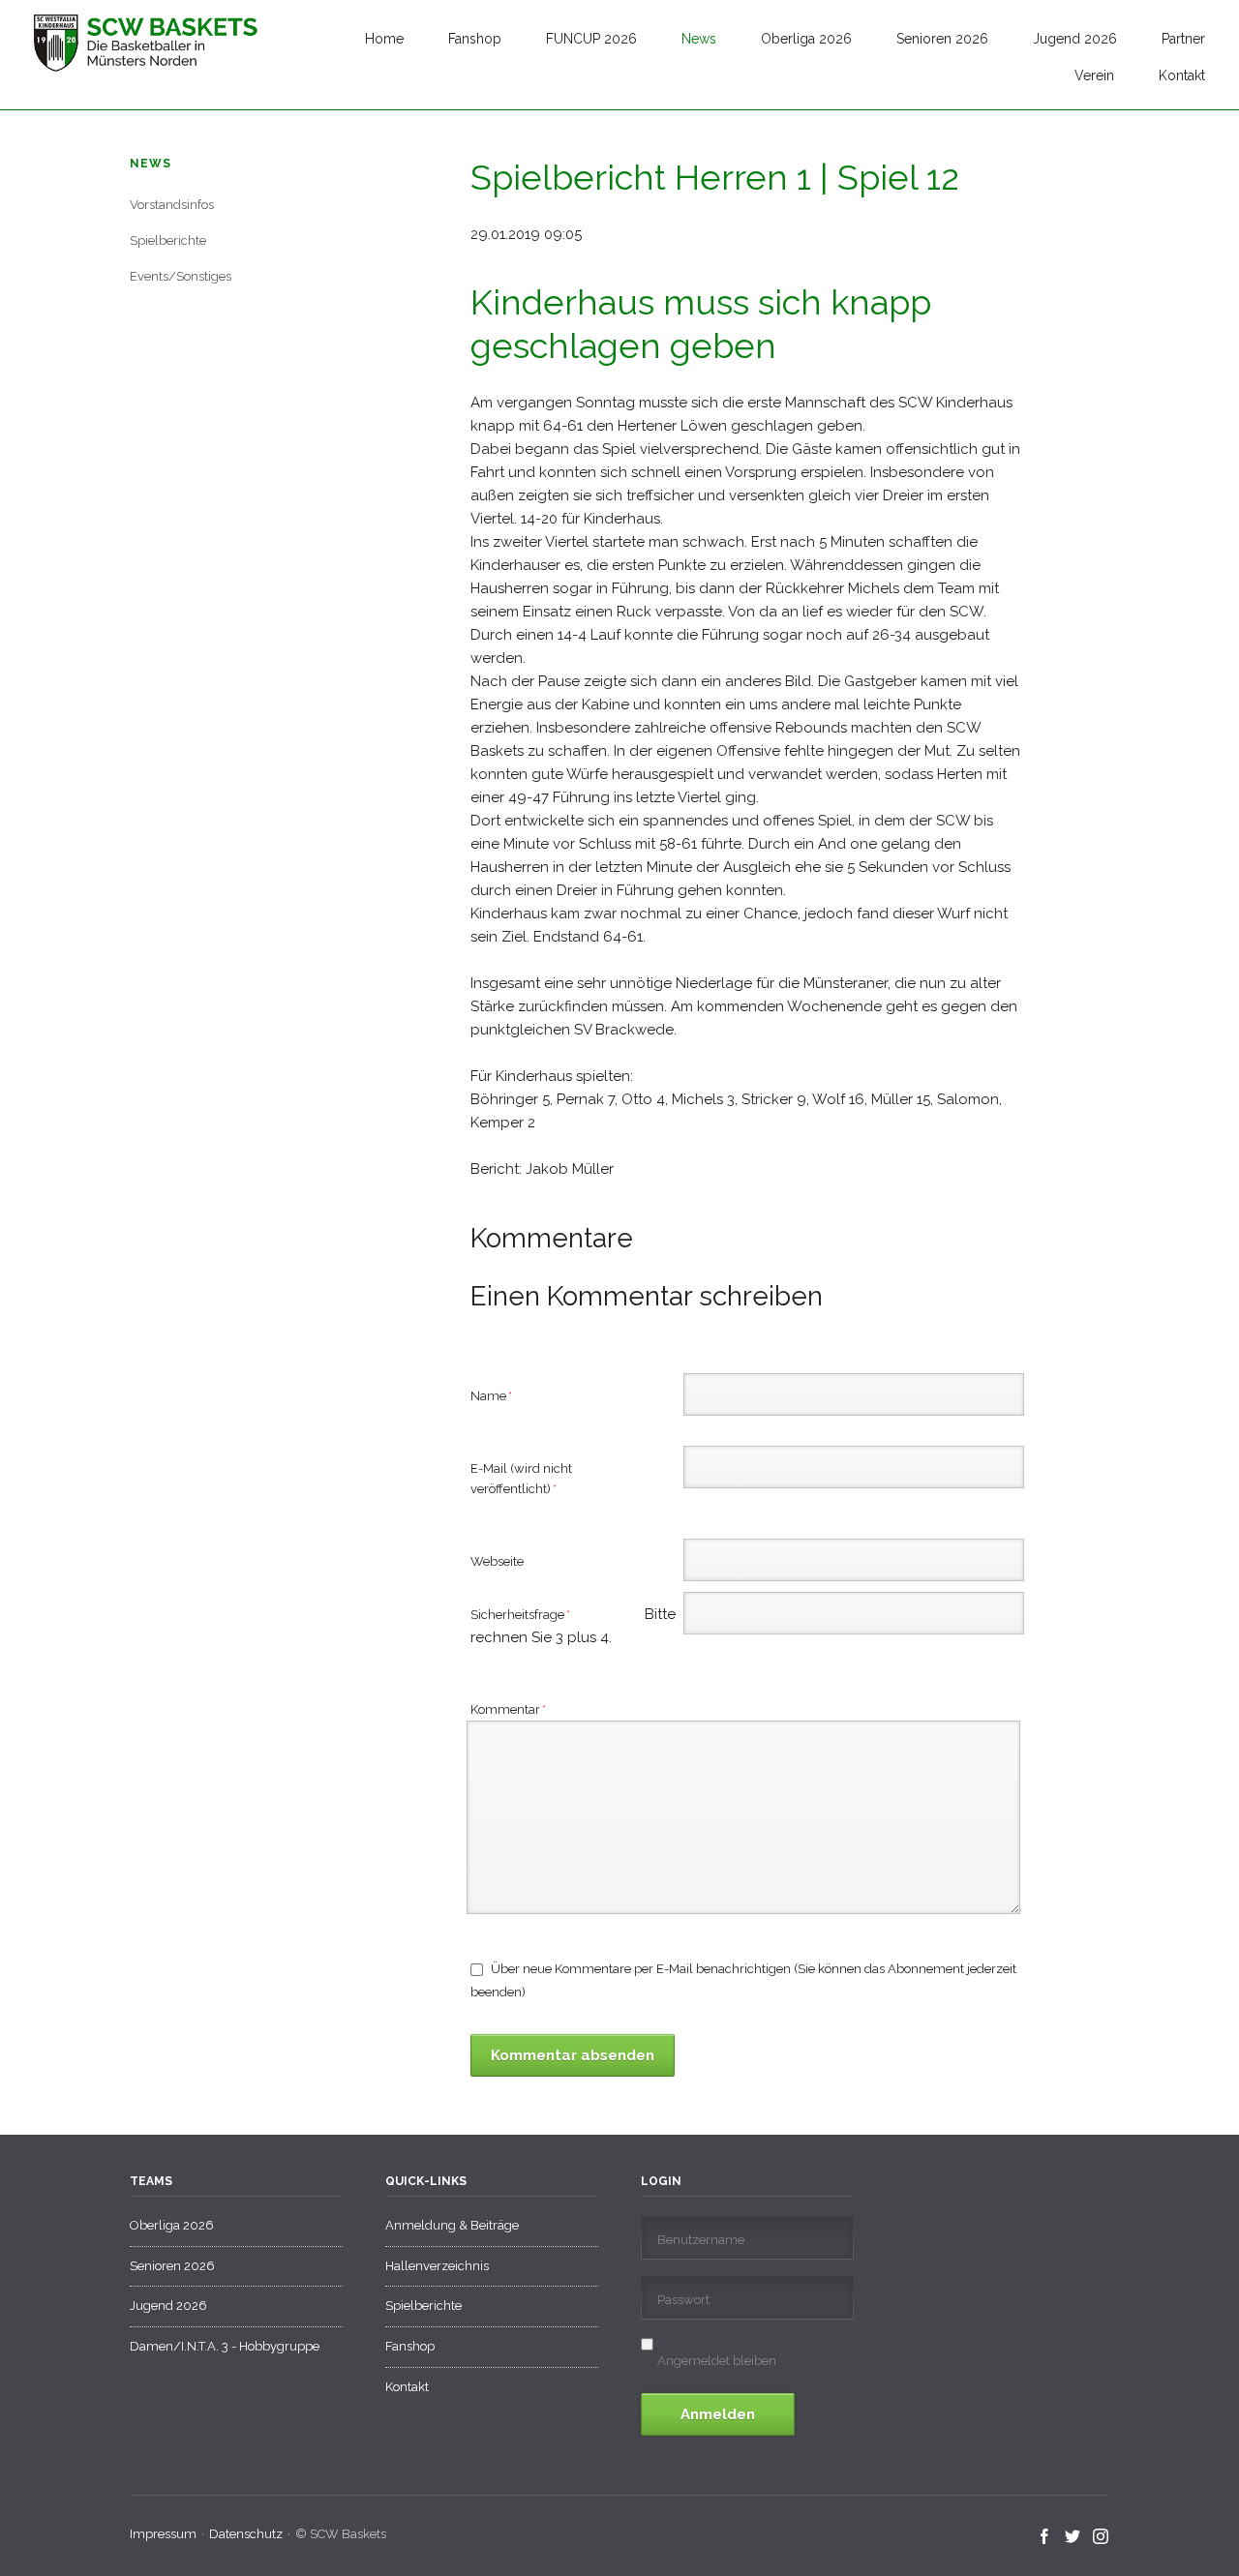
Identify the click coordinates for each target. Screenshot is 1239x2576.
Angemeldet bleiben (717, 2361)
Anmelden (718, 2414)
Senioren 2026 (942, 39)
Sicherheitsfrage (545, 1616)
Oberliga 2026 (806, 39)
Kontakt (1182, 75)
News (699, 39)
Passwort (683, 2300)
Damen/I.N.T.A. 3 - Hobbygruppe (225, 2346)
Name (499, 1395)
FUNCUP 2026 (591, 39)
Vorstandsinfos (172, 205)
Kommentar (508, 1709)
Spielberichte (168, 240)
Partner (1183, 39)
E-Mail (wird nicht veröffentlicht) (521, 1478)
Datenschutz (246, 2534)
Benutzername (701, 2240)
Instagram (1101, 2537)
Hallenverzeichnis (437, 2266)
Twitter (1073, 2537)
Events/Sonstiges (181, 276)
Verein (1094, 75)
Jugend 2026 (1075, 39)
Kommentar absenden (573, 2055)
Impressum (163, 2534)
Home (384, 39)
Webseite (497, 1561)
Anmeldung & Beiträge (452, 2225)
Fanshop (475, 39)
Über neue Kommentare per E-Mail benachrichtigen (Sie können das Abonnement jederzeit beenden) (743, 1980)
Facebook (1045, 2537)
